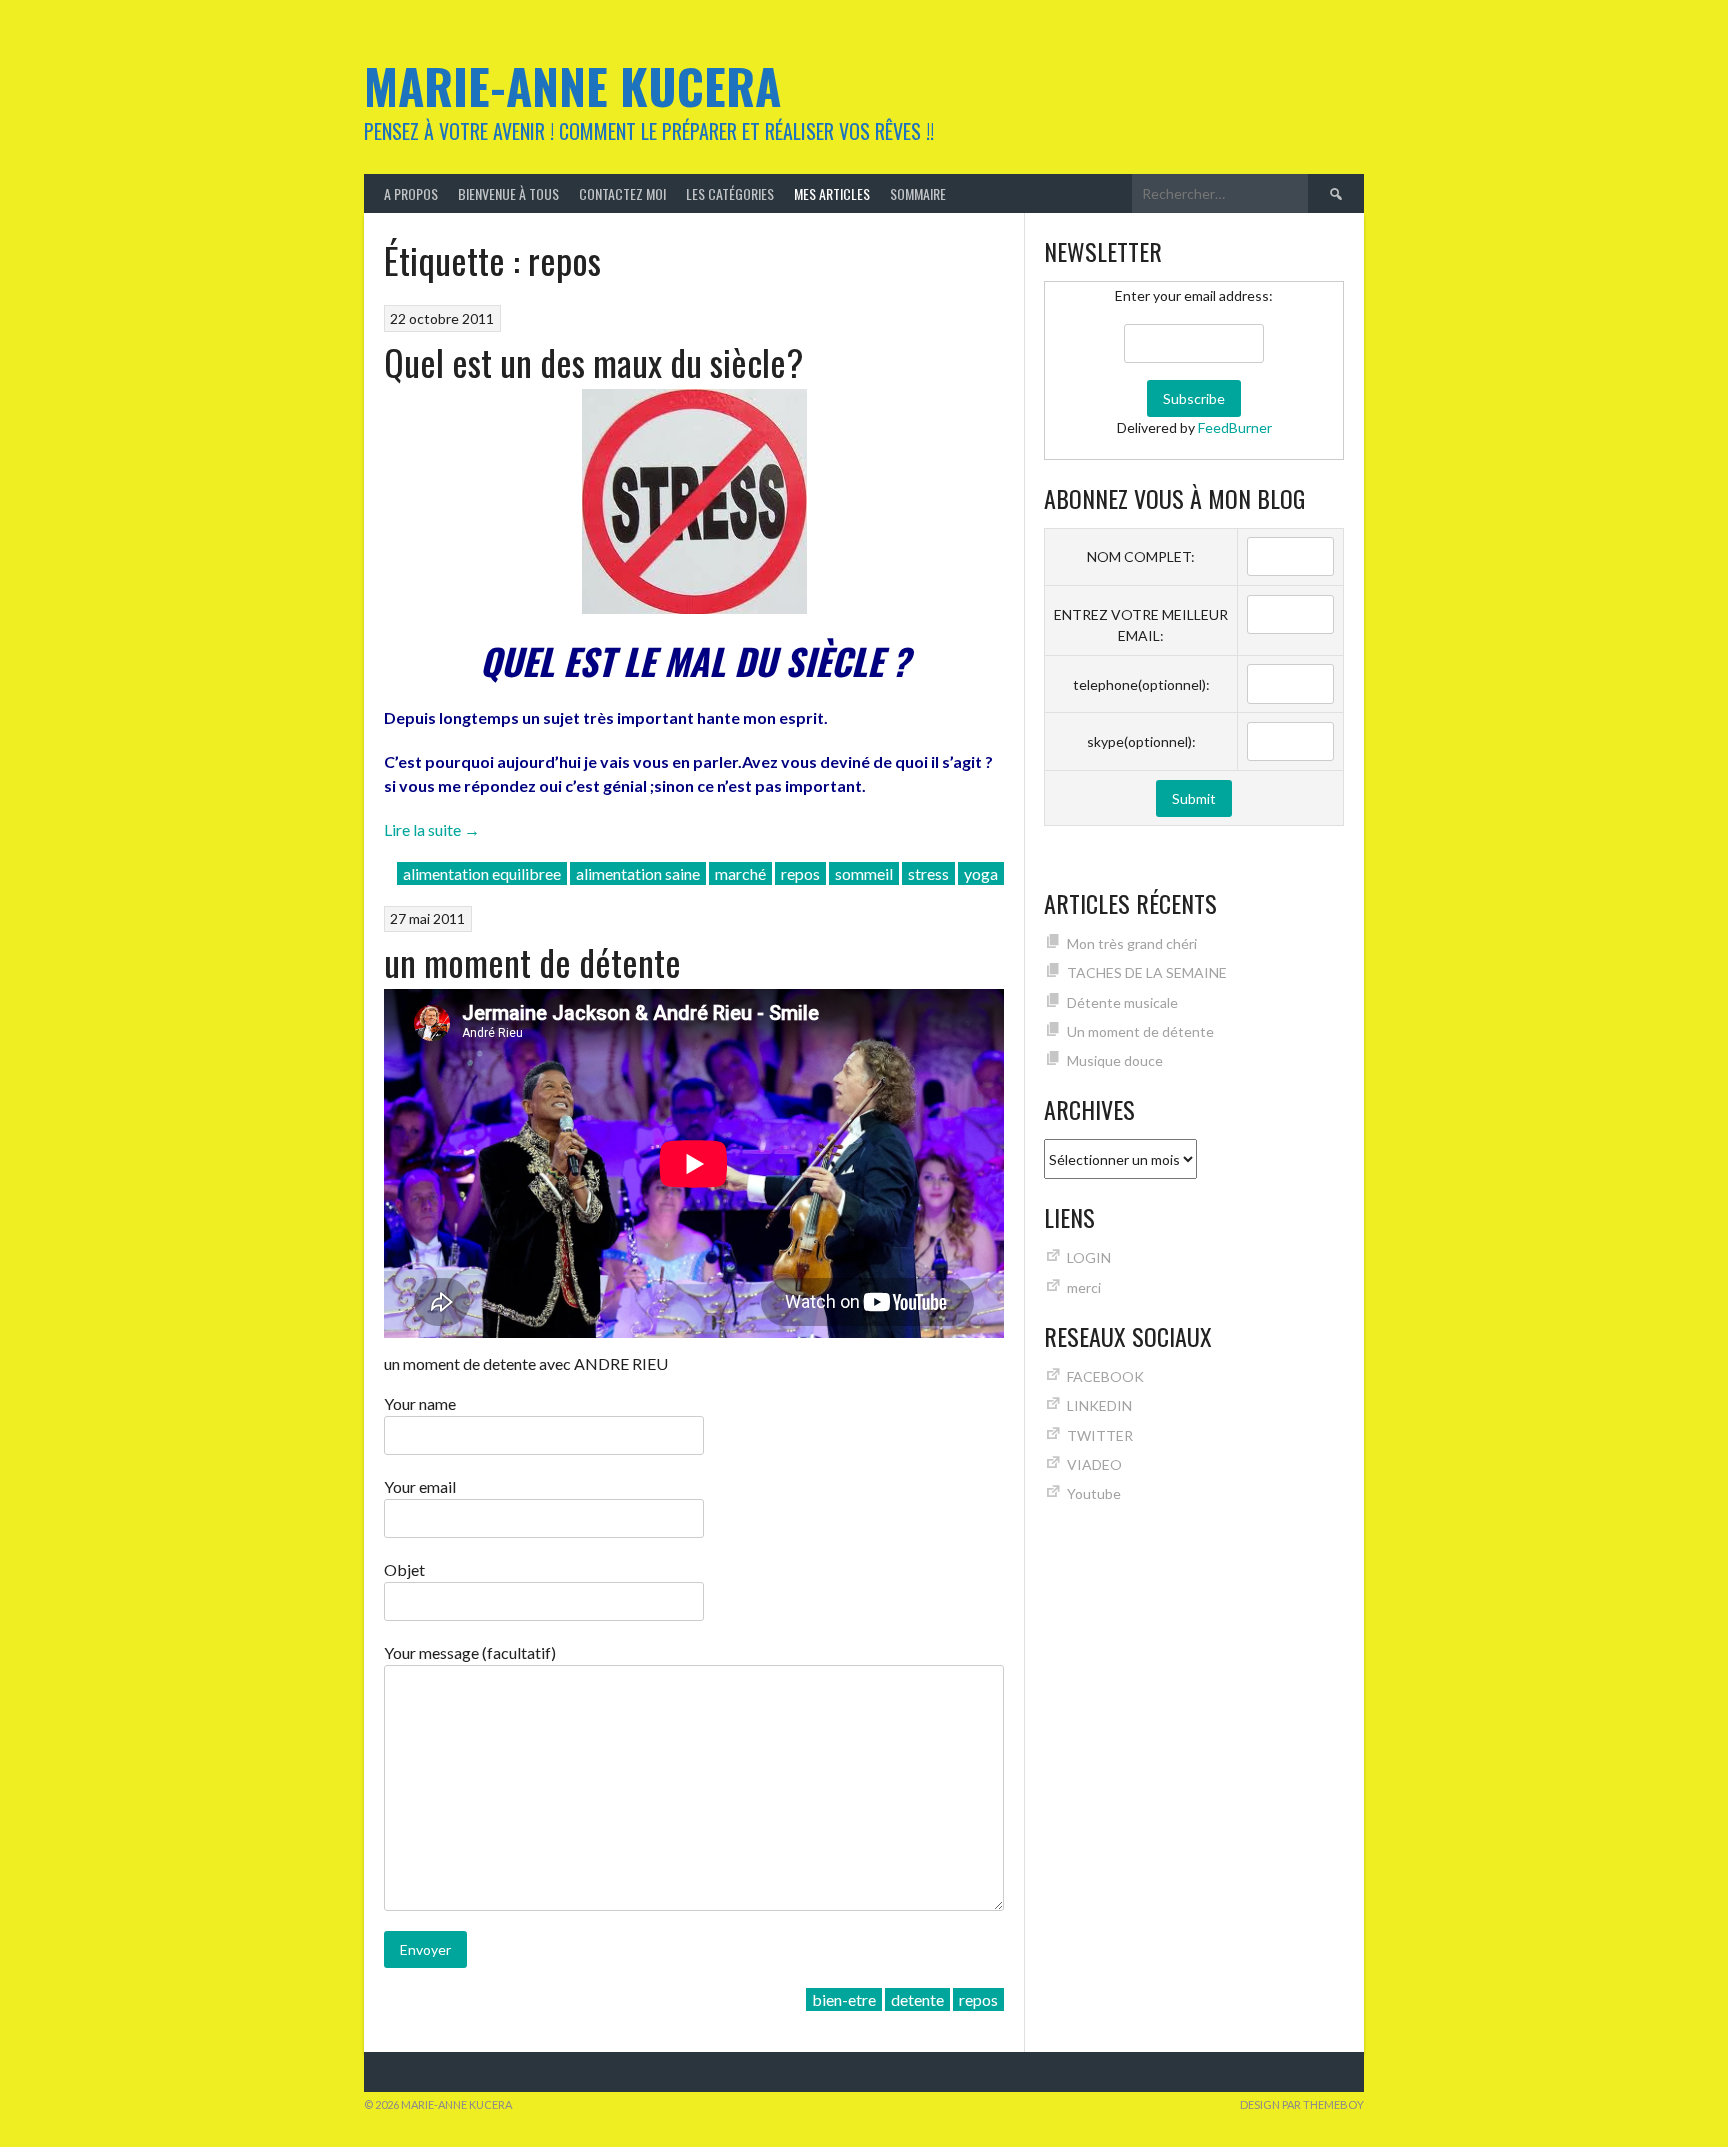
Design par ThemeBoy (1302, 2104)
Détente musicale (1122, 1002)
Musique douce (1115, 1060)
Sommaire (918, 193)
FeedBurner (1235, 427)
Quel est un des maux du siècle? (593, 361)
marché (740, 873)
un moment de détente (532, 961)
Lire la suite (432, 829)
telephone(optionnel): (1141, 684)
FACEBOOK (1105, 1376)
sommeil (864, 873)
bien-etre (844, 1999)
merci (1084, 1287)
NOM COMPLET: (1141, 556)
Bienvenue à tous (508, 193)
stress (928, 873)
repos (800, 873)
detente (917, 1999)
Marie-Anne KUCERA (572, 85)
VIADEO (1094, 1464)
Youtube (1094, 1493)
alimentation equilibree (482, 873)
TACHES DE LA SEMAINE (1147, 972)
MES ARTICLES (832, 193)
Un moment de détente (1140, 1031)
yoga (981, 873)
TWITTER (1100, 1435)
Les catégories (730, 193)
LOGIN (1089, 1257)
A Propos (411, 193)
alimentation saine (638, 873)
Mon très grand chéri (1132, 943)
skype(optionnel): (1141, 741)
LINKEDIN (1099, 1405)
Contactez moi (622, 193)
